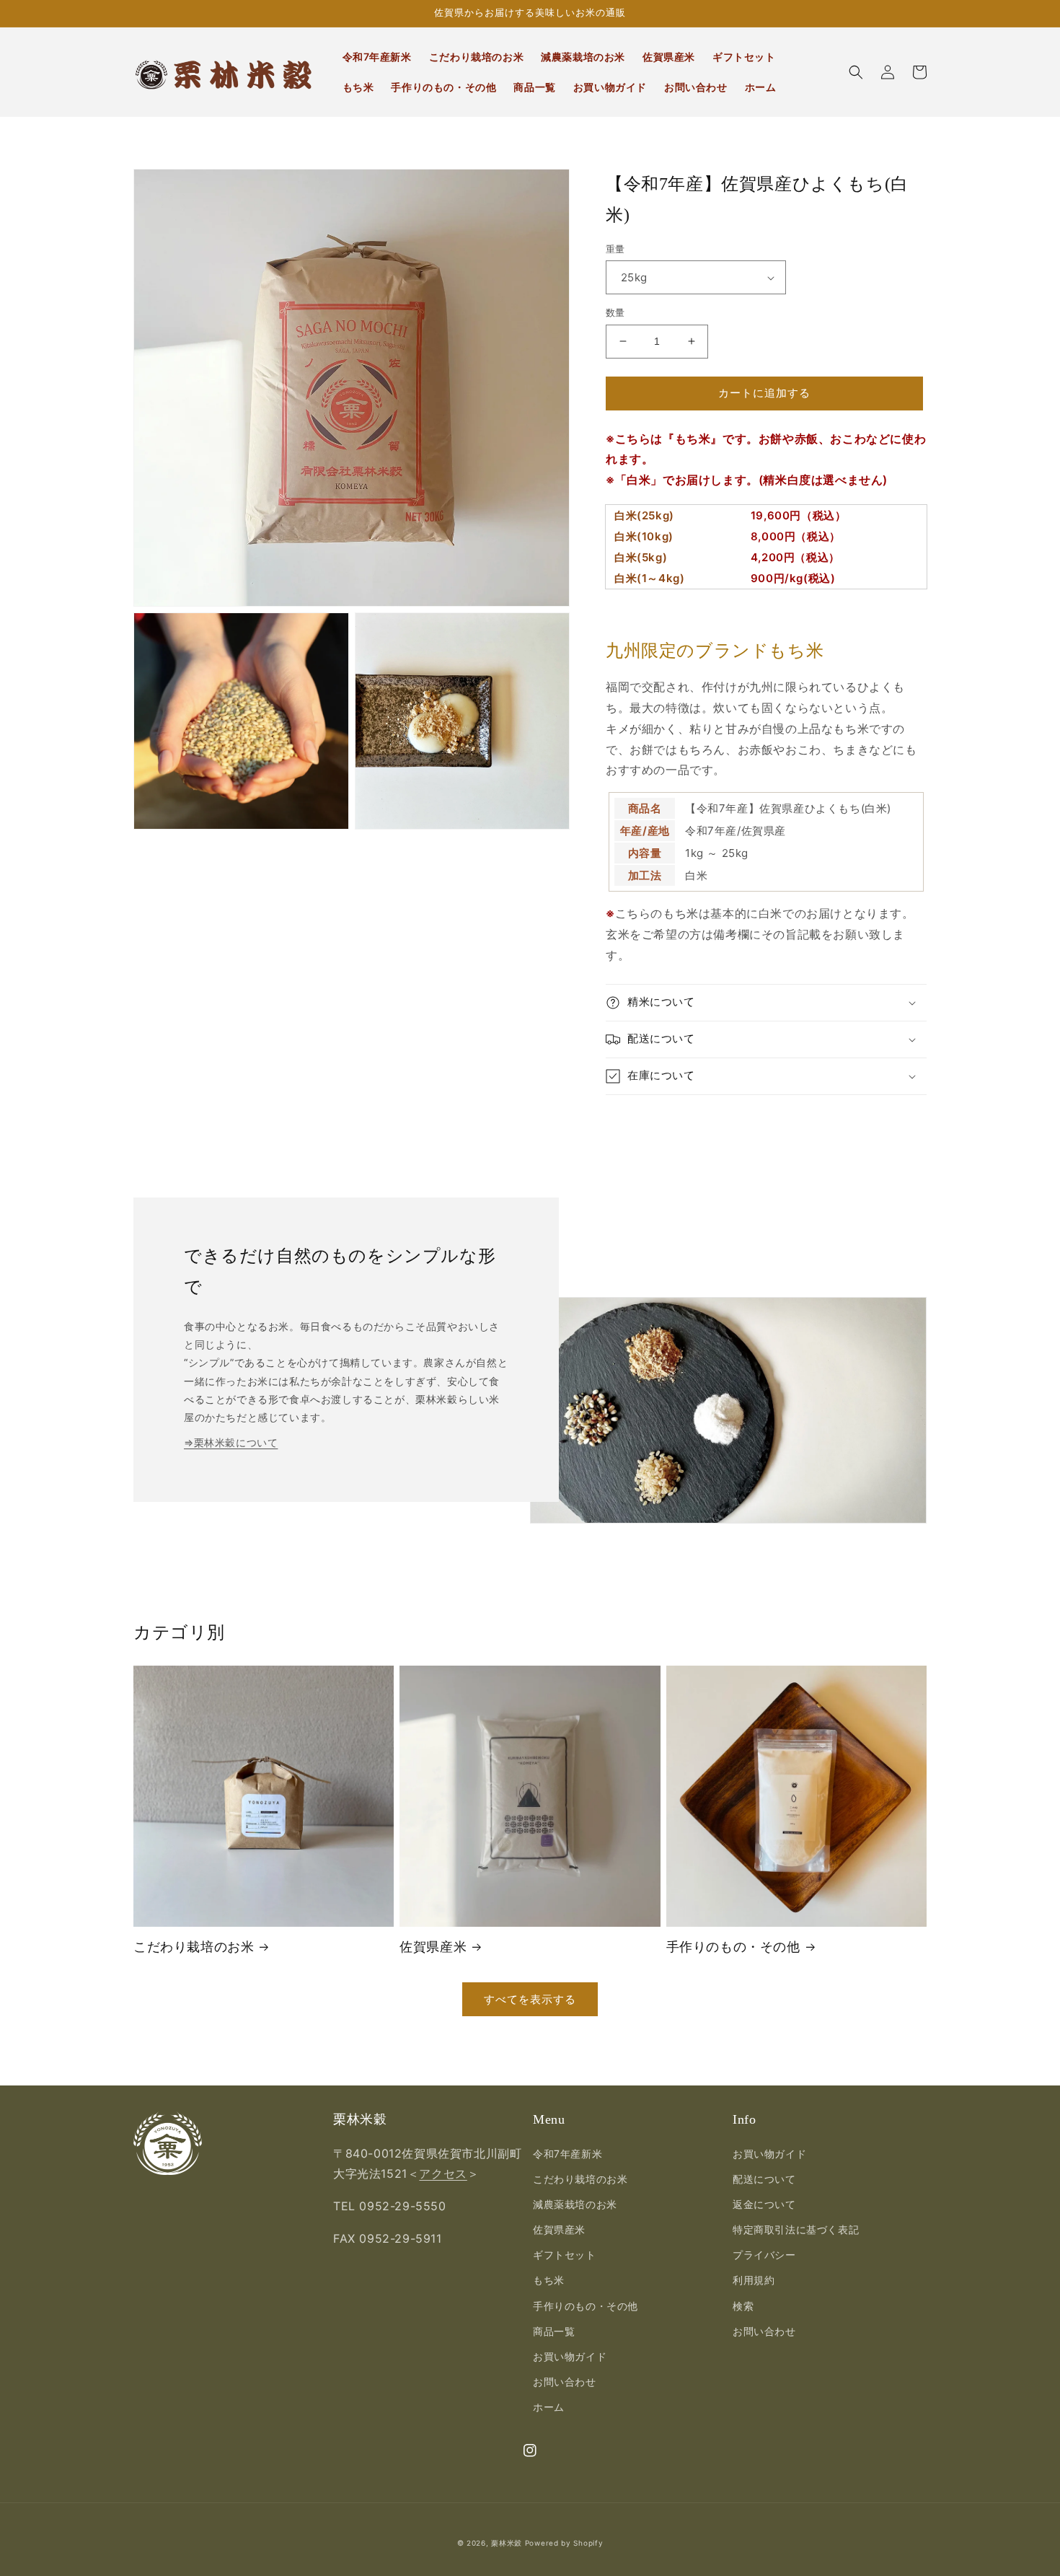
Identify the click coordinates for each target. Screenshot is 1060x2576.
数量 (615, 312)
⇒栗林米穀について (231, 1442)
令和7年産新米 (567, 2154)
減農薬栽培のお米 (575, 2204)
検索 (743, 2306)
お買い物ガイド (570, 2356)
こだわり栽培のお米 (194, 1947)
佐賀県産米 (433, 1947)
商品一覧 (554, 2331)
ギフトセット (565, 2255)
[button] (856, 72)
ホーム (549, 2407)
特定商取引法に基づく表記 (796, 2229)
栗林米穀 (507, 2543)
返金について (764, 2204)
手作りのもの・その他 (733, 1947)
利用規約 (754, 2280)
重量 (615, 249)
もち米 (549, 2280)
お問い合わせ (565, 2382)
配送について (764, 2179)
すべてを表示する (530, 1999)
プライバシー (764, 2255)
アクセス (443, 2173)
